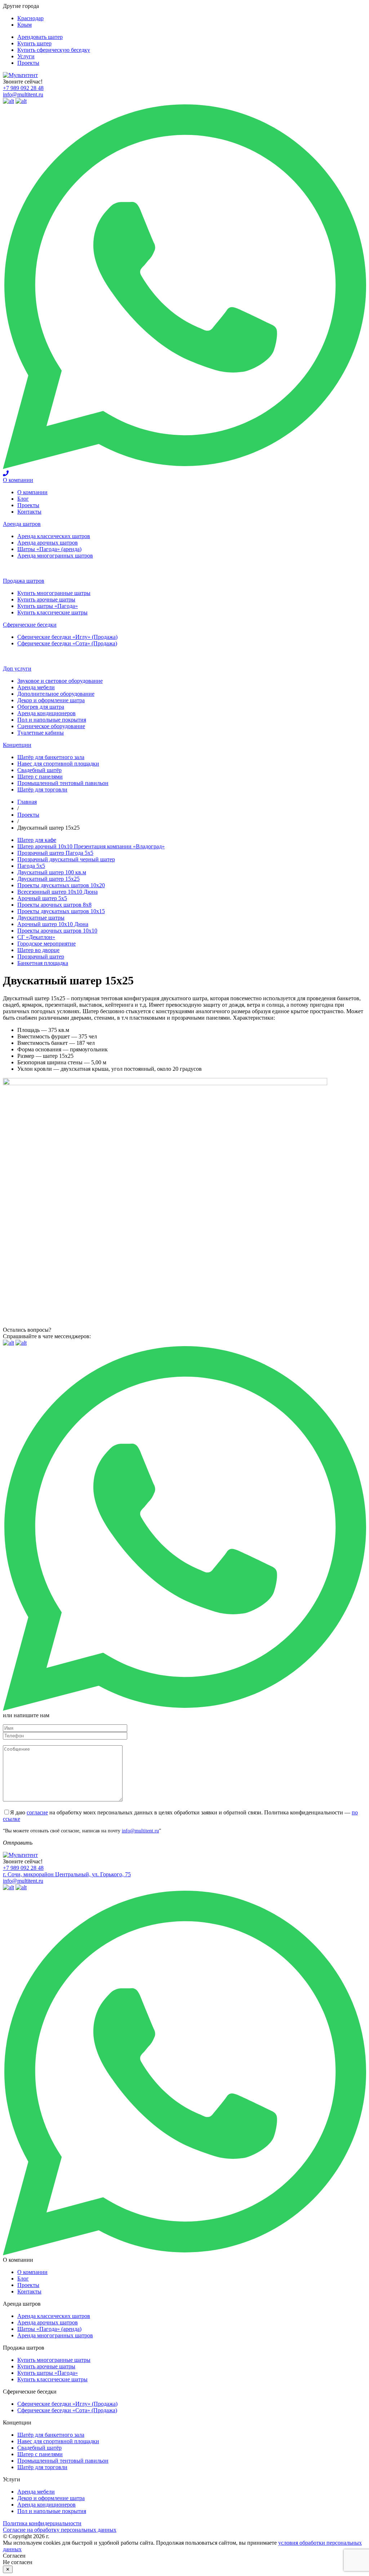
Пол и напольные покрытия (52, 720)
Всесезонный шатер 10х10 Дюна (57, 892)
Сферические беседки (30, 625)
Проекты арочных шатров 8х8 (54, 905)
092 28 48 (23, 88)
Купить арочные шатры (46, 599)
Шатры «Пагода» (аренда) (49, 549)
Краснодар (30, 18)
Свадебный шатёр (39, 770)
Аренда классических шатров (54, 536)
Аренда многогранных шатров (55, 556)
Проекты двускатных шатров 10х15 (61, 911)
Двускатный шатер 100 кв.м (52, 872)
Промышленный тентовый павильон (63, 783)
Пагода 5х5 (31, 866)
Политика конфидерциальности (42, 2523)
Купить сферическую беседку (54, 50)
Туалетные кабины (41, 733)
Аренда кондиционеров (46, 713)
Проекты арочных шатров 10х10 (57, 931)
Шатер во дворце (38, 950)
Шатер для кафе (37, 840)
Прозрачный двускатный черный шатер (66, 859)
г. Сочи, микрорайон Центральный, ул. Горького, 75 (67, 1874)
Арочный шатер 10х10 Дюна (53, 924)
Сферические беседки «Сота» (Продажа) (67, 643)
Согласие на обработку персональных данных (60, 2530)
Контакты (29, 512)
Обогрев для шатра (41, 707)
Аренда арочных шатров (48, 543)
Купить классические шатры (52, 612)
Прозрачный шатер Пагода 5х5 (55, 853)
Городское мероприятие (46, 944)
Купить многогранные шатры (54, 593)
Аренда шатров (22, 524)
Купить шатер (34, 43)
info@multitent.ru (23, 94)
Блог (23, 499)
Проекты (28, 63)
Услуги (26, 56)
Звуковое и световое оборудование (60, 681)
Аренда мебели (36, 687)
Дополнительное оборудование (56, 694)
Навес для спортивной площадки (58, 764)
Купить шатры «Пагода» (48, 606)
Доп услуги (17, 669)
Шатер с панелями (40, 777)
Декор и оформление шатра (51, 700)
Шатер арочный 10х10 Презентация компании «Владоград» (91, 846)
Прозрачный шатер (41, 957)
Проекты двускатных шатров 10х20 (61, 885)
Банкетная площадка (43, 963)
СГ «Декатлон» (36, 937)
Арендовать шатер (40, 37)
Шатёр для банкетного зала (51, 757)
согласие (37, 1812)
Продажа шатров (24, 581)
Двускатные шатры (41, 918)
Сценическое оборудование (51, 726)
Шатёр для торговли (42, 790)
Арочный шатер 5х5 (42, 898)
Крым (25, 25)
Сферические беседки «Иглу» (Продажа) (67, 637)
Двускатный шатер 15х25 (48, 879)
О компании (18, 480)
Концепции (17, 745)
